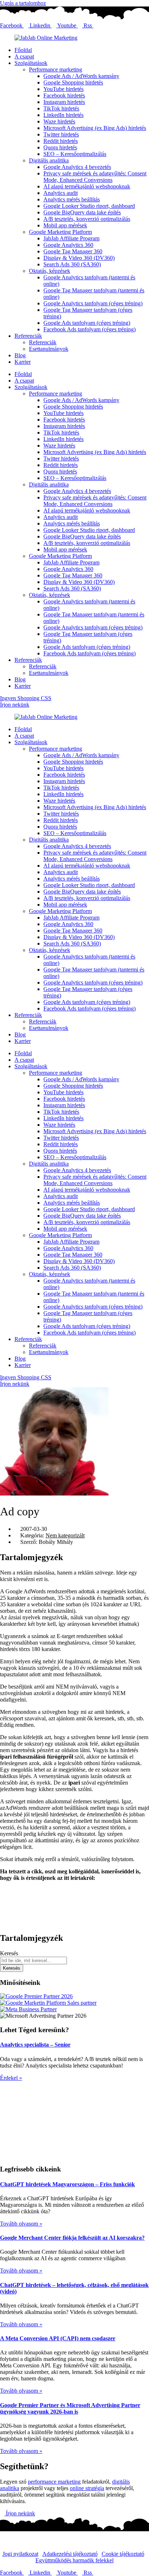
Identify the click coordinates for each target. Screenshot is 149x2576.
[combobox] (33, 1961)
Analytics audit (61, 193)
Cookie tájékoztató (123, 2554)
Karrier (23, 362)
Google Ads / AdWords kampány (81, 76)
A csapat (24, 56)
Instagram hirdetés (64, 102)
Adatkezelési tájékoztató (70, 2554)
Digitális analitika (49, 160)
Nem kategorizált (65, 1535)
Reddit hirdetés (61, 141)
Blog (20, 355)
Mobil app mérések (65, 225)
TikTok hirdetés (61, 108)
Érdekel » (11, 2078)
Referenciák (28, 336)
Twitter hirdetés (61, 134)
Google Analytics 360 (68, 245)
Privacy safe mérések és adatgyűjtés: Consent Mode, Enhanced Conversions (95, 177)
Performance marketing (56, 69)
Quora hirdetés (60, 147)
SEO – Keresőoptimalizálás (75, 154)
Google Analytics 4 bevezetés (77, 167)
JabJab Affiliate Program (71, 238)
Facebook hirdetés (64, 95)
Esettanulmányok (49, 349)
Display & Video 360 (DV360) (79, 258)
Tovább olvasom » (21, 2224)
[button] (74, 1890)
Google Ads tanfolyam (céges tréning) (87, 323)
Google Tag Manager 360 (73, 251)
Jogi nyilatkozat (20, 2554)
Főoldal (23, 50)
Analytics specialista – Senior (35, 2045)
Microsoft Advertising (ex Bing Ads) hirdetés (95, 128)
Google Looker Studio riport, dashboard (89, 206)
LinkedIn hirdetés (63, 115)
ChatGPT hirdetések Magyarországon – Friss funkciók (67, 2184)
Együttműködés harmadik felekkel (74, 2560)
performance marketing (54, 2482)
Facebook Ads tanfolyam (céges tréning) (90, 329)
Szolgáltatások (31, 63)
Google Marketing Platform (60, 232)
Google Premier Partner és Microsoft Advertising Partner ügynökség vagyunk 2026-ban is (70, 2408)
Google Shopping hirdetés (73, 82)
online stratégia (87, 2488)
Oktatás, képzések (50, 271)
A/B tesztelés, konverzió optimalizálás (87, 219)
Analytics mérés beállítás (72, 199)
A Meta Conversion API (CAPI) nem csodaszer (58, 2338)
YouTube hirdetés (63, 89)
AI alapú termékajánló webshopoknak (87, 186)
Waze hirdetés (59, 121)
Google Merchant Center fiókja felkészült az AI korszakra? (72, 2238)
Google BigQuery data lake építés (82, 212)
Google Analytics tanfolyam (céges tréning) (93, 303)
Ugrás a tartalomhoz (23, 3)
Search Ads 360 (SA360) (72, 264)
